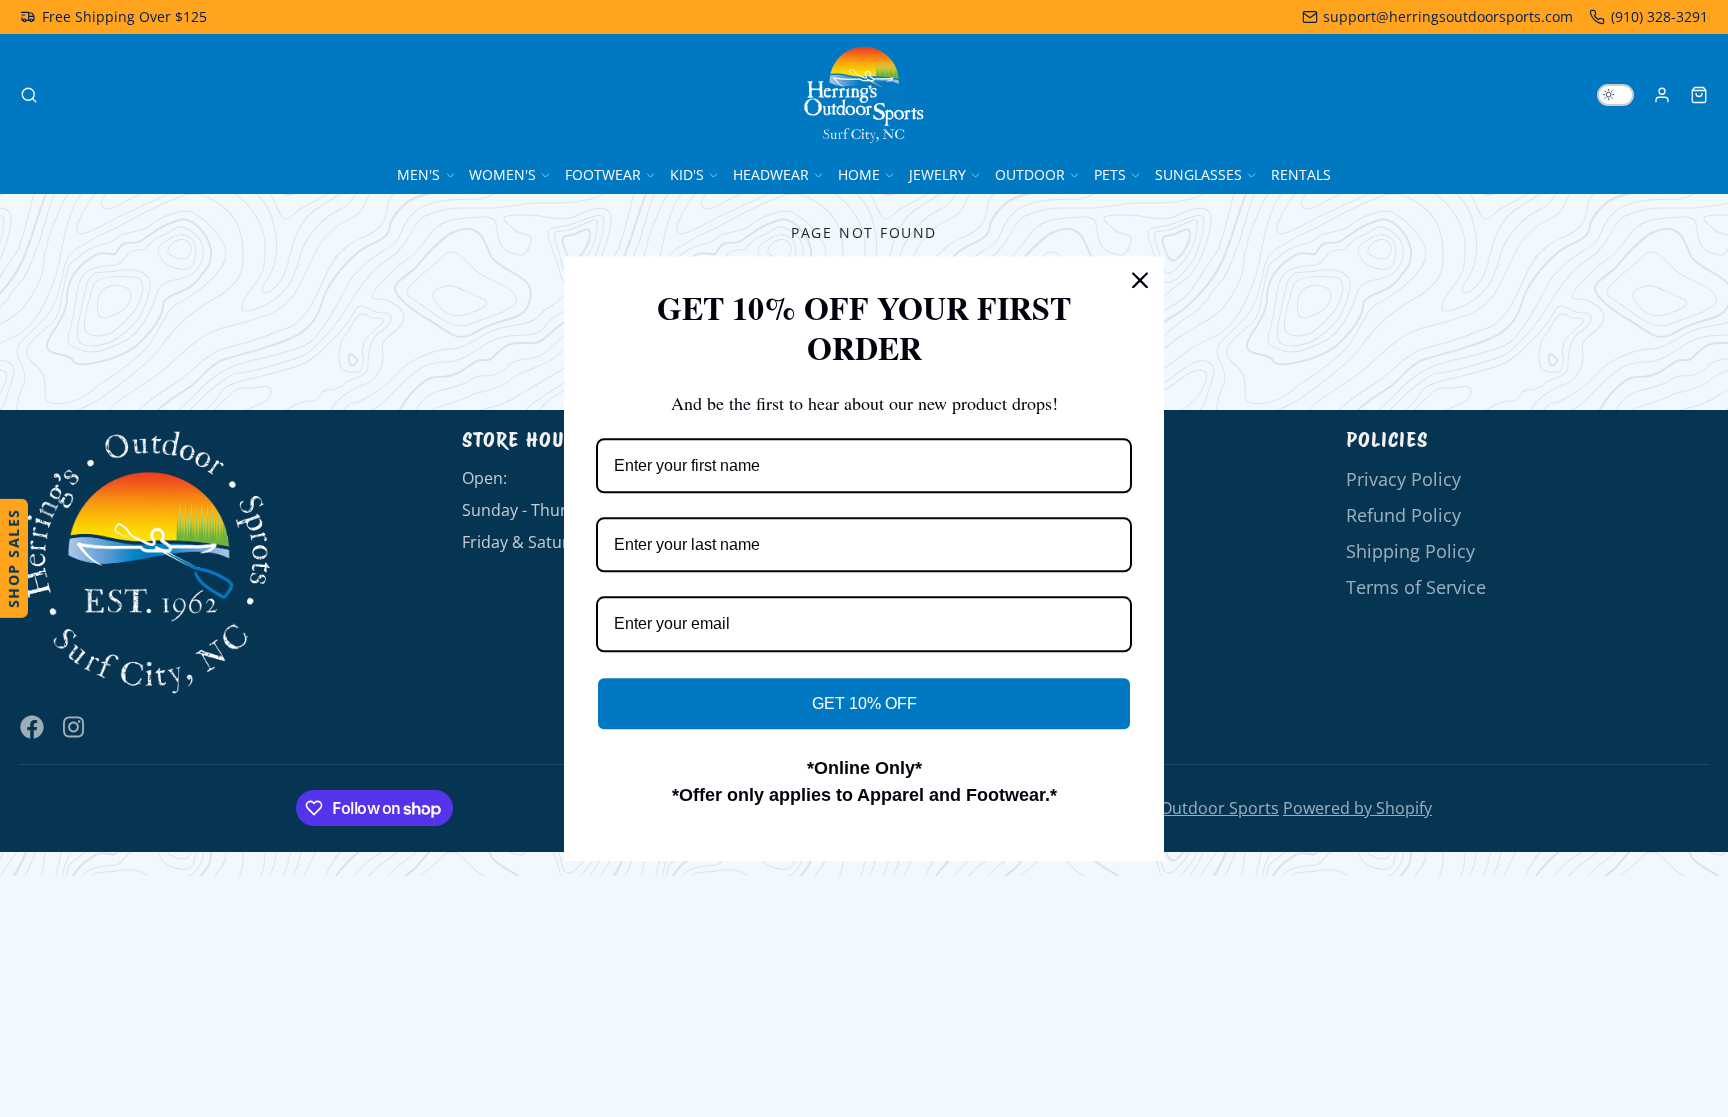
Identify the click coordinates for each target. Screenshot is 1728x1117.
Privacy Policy (1403, 479)
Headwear (771, 174)
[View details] (146, 563)
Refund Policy (1403, 515)
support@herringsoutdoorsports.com (1448, 16)
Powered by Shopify (1357, 808)
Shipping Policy (1410, 551)
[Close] (1140, 280)
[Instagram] (75, 727)
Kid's (687, 174)
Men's (418, 174)
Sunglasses (1198, 174)
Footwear (603, 174)
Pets (1110, 174)
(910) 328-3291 (1659, 16)
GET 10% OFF (864, 703)
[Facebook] (32, 727)
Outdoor (1030, 174)
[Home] (864, 95)
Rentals (1301, 174)
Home (859, 174)
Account (1662, 95)
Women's (502, 174)
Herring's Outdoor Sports (1182, 808)
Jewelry (937, 174)
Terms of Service (1416, 587)
